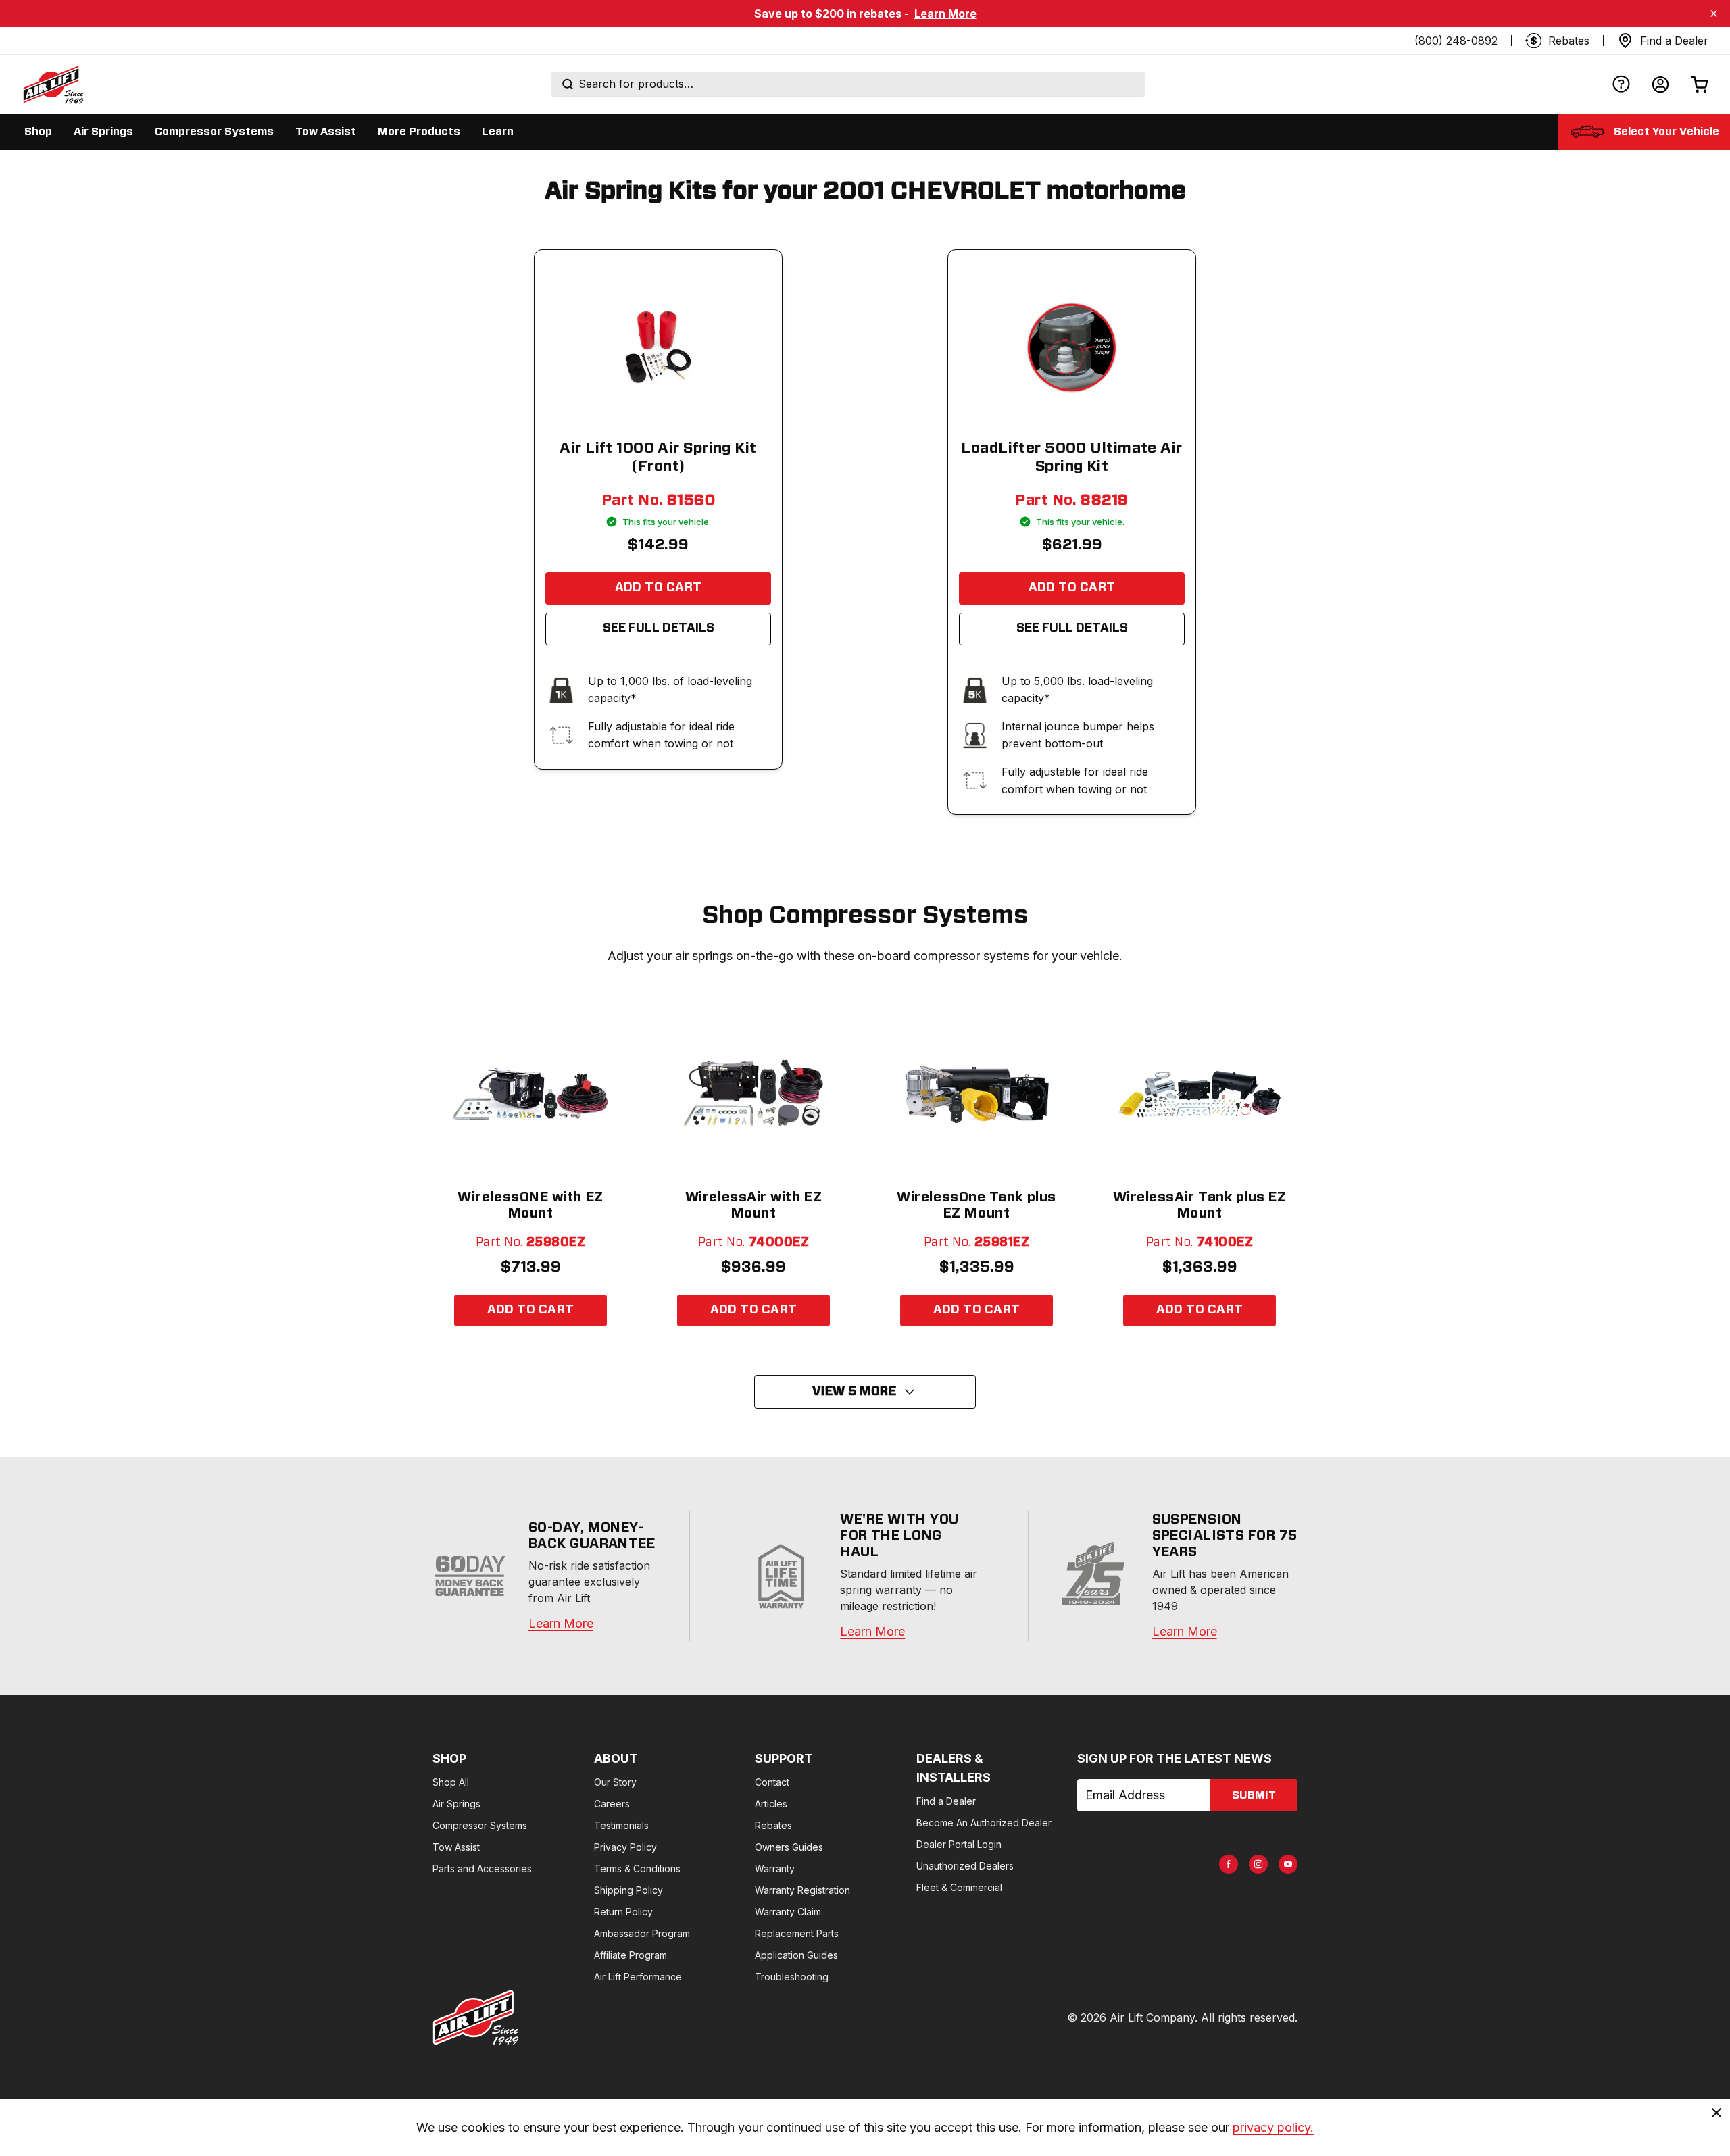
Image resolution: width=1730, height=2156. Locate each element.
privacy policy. (1273, 2127)
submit (1254, 1795)
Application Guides (796, 1955)
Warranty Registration (802, 1890)
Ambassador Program (642, 1933)
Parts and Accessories (482, 1869)
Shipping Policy (628, 1890)
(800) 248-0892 (1456, 41)
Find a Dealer (946, 1801)
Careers (612, 1804)
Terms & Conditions (637, 1869)
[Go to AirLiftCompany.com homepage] (476, 2017)
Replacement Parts (797, 1933)
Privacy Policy (625, 1847)
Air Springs (456, 1804)
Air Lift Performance (638, 1977)
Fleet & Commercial (959, 1887)
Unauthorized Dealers (965, 1866)
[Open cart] (1700, 84)
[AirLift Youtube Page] (1288, 1864)
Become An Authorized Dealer (984, 1823)
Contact (772, 1782)
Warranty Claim (788, 1912)
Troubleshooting (792, 1977)
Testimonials (621, 1825)
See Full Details (659, 628)
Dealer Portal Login (959, 1844)
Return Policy (623, 1912)
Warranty (775, 1869)
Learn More (945, 14)
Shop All (451, 1782)
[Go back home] (53, 84)
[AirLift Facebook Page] (1229, 1864)
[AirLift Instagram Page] (1258, 1864)
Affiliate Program (631, 1955)
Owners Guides (789, 1847)
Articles (771, 1804)
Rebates (773, 1825)
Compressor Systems (480, 1825)
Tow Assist (456, 1847)
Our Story (615, 1782)
